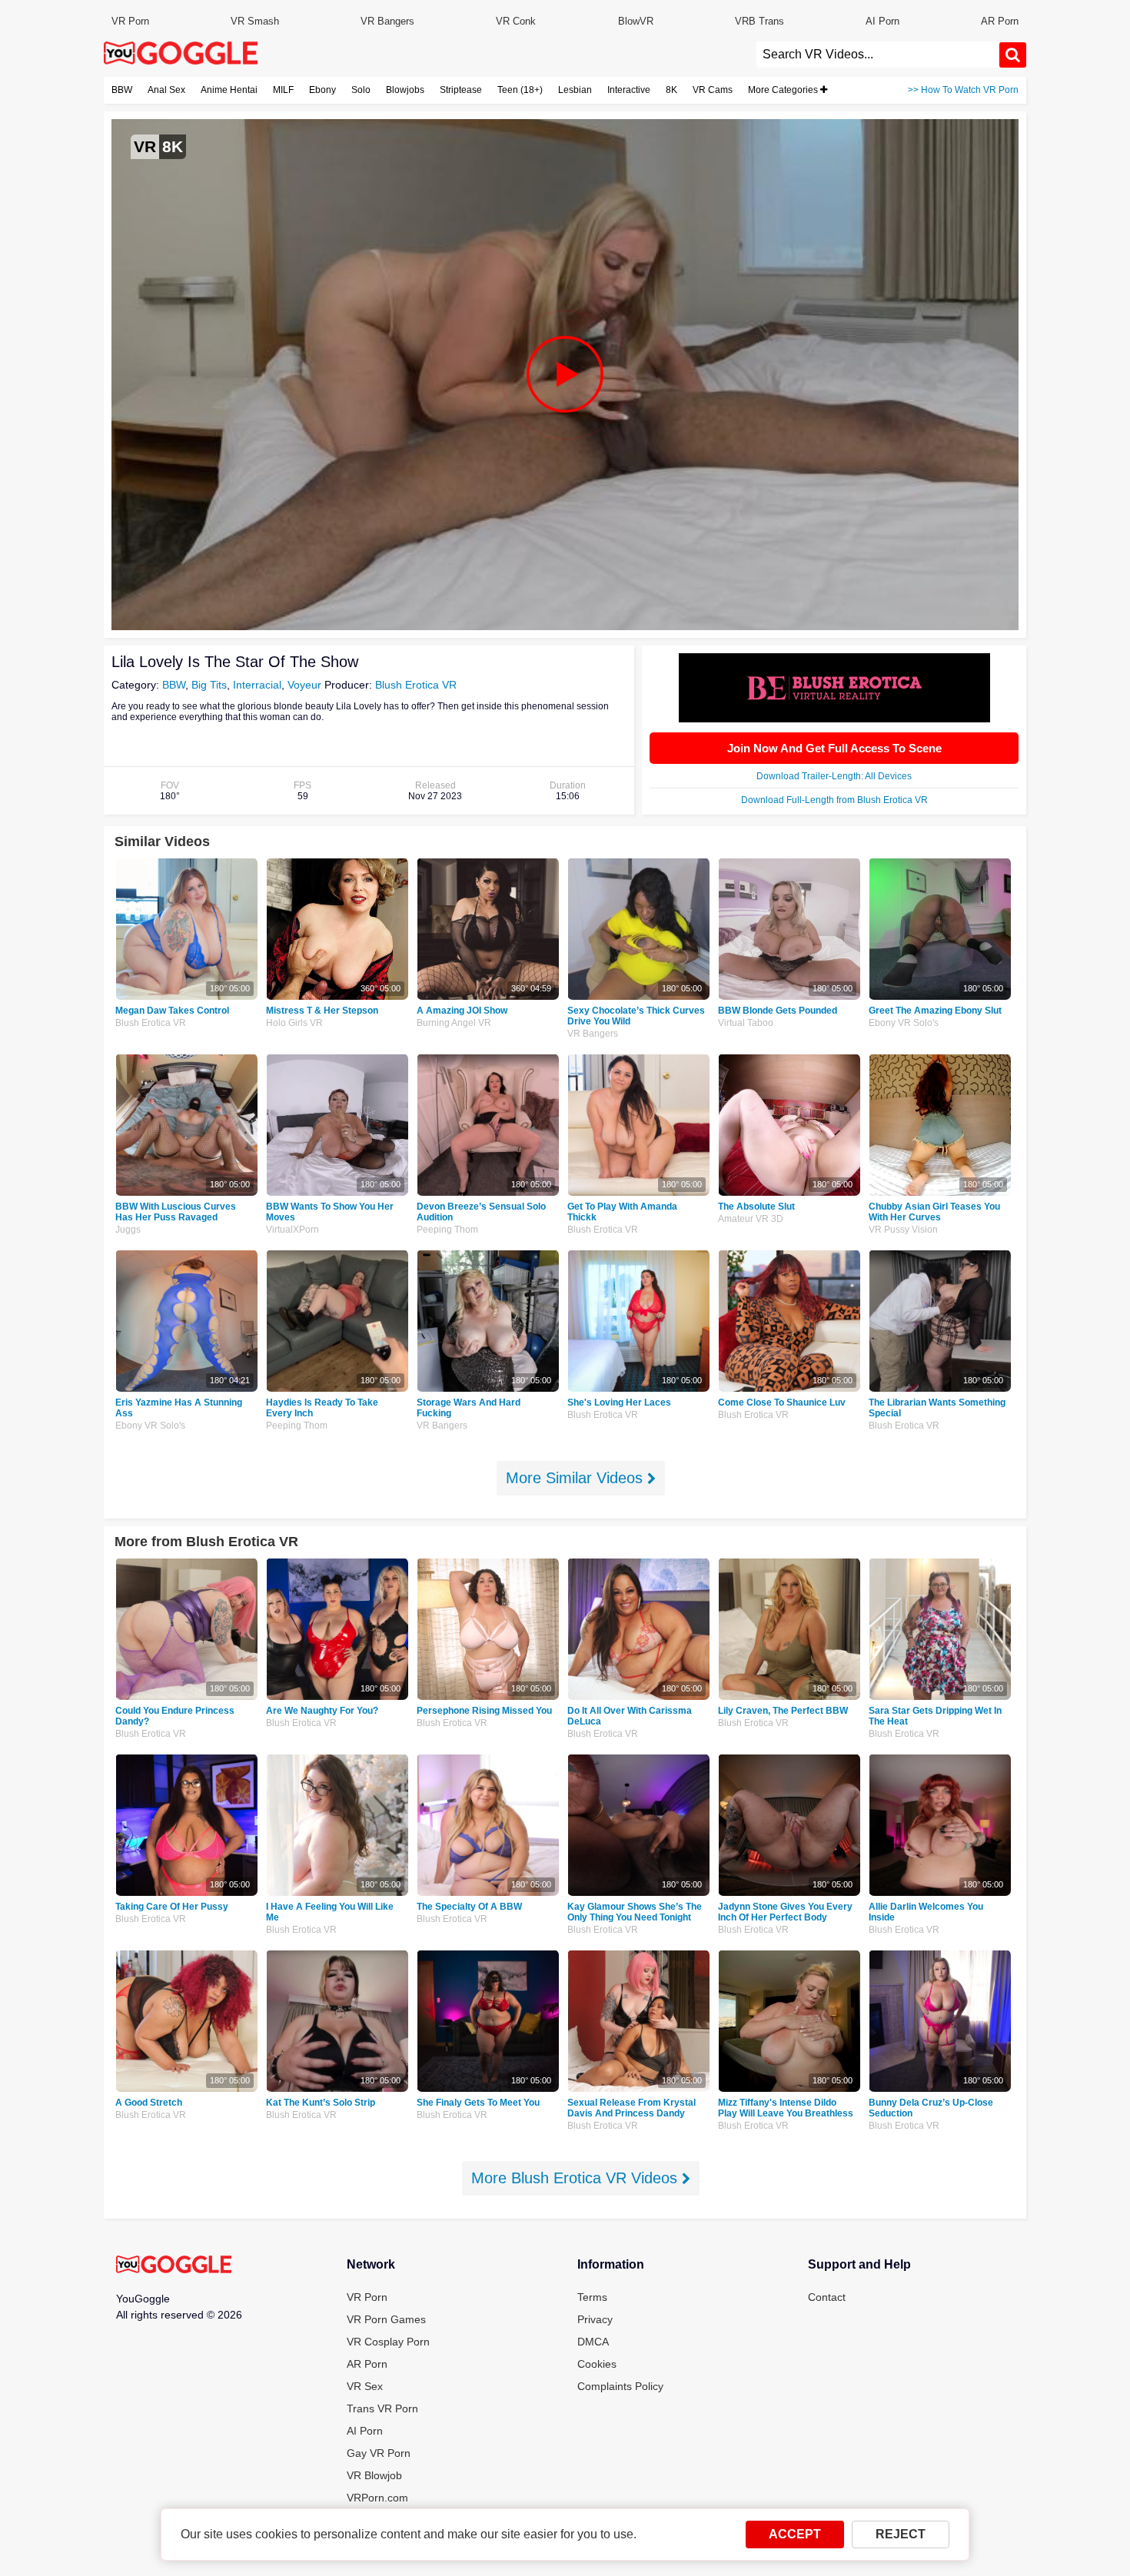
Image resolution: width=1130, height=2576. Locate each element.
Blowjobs (405, 90)
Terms (592, 2297)
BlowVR (636, 21)
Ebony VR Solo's (904, 1023)
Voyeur (304, 685)
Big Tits (209, 685)
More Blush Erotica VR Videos (577, 2178)
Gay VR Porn (379, 2453)
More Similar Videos (577, 1478)
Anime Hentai (229, 90)
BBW (122, 90)
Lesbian (575, 90)
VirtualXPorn (292, 1230)
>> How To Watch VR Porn (963, 90)
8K (671, 90)
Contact (827, 2297)
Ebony (322, 90)
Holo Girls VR (294, 1023)
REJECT (901, 2534)
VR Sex (365, 2386)
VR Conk (516, 21)
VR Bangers (387, 21)
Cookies (597, 2364)
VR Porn (130, 21)
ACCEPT (795, 2534)
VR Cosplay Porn (388, 2342)
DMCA (593, 2342)
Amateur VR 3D (751, 1219)
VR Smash (255, 21)
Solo (361, 90)
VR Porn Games (386, 2319)
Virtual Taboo (746, 1023)
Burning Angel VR (454, 1023)
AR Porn (1000, 21)
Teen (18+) (520, 90)
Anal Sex (166, 90)
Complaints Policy (620, 2386)
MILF (283, 90)
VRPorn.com (377, 2498)
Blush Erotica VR (416, 685)
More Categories (784, 90)
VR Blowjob (374, 2475)
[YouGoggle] (174, 2266)
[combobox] (878, 55)
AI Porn (882, 21)
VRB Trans (759, 21)
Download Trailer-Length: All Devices (834, 776)
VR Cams (713, 90)
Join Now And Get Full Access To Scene (834, 748)
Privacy (595, 2319)
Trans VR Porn (382, 2408)
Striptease (461, 90)
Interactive (629, 90)
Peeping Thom (447, 1230)
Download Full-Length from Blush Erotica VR (834, 800)
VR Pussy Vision (903, 1230)
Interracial (257, 685)
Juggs (128, 1230)
